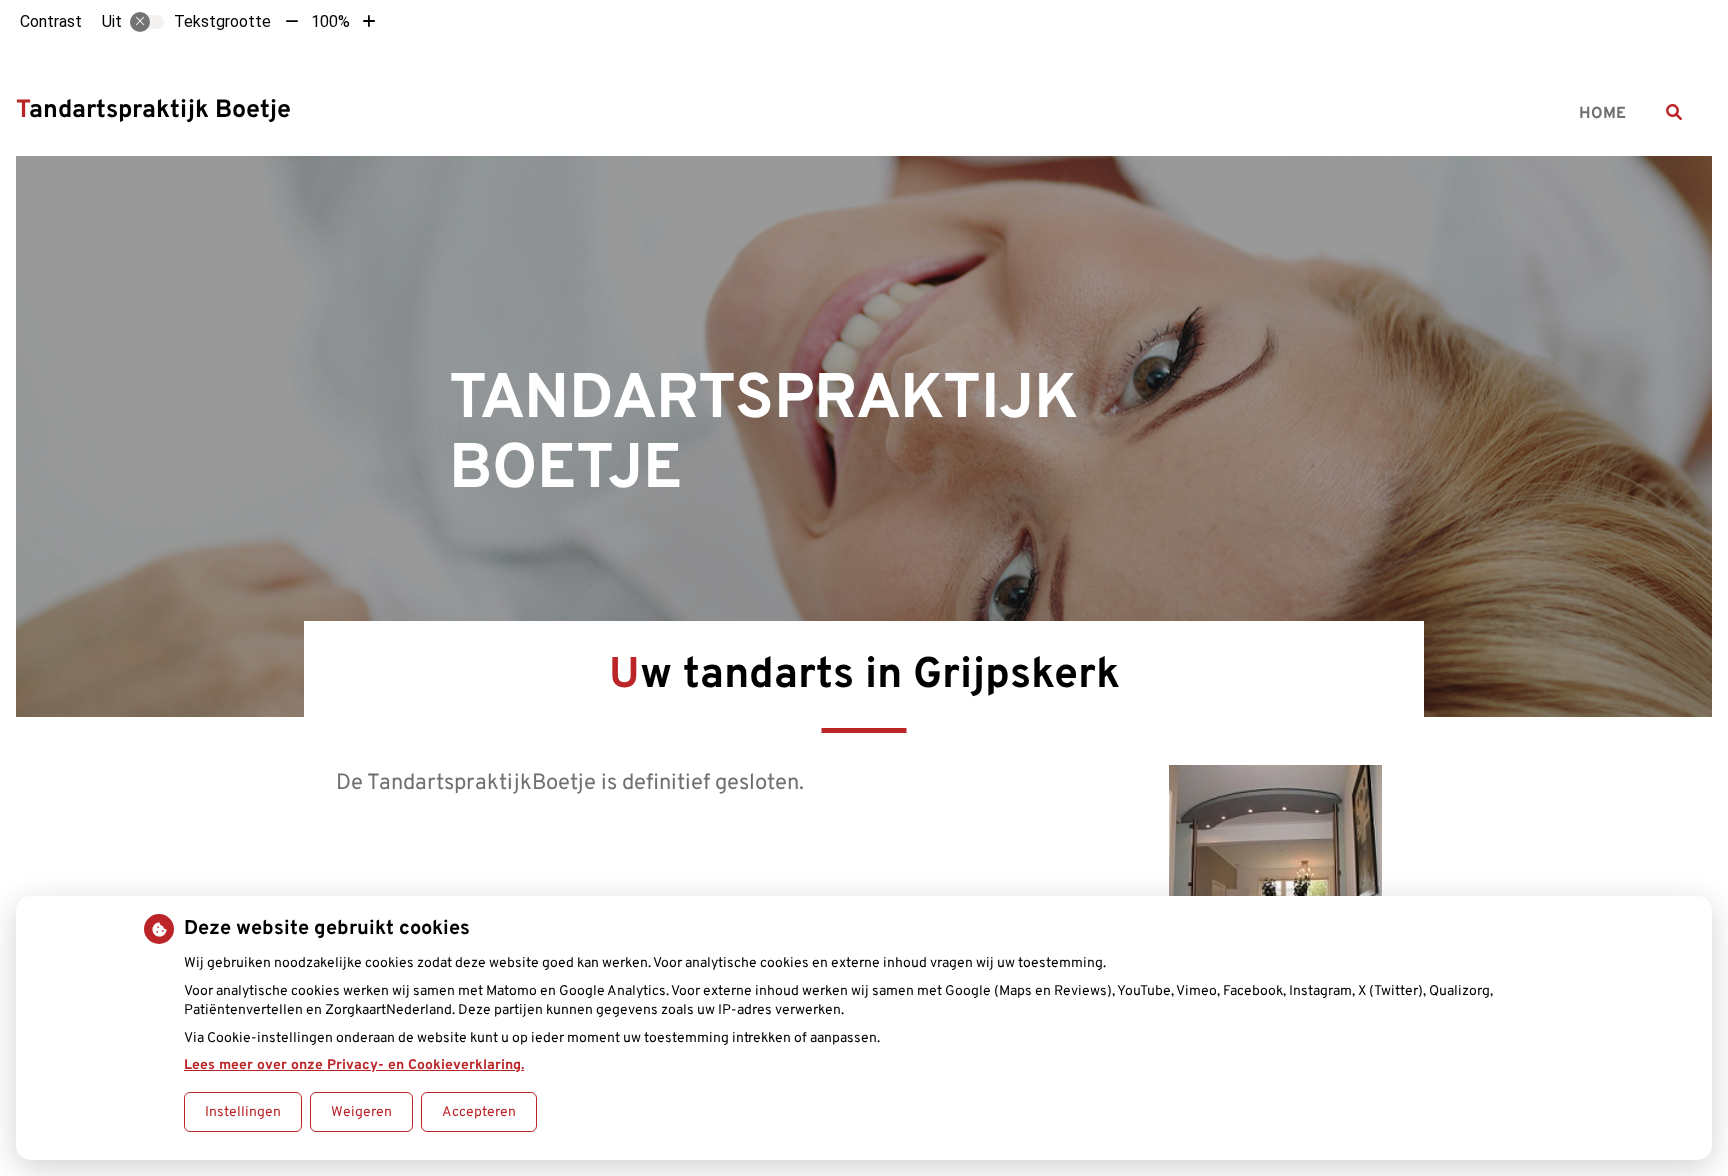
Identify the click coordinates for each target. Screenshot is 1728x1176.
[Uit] (147, 22)
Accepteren (479, 1112)
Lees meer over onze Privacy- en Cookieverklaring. (354, 1065)
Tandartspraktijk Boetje (153, 111)
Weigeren (361, 1112)
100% (330, 21)
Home (1602, 114)
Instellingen (243, 1112)
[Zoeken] (1674, 112)
